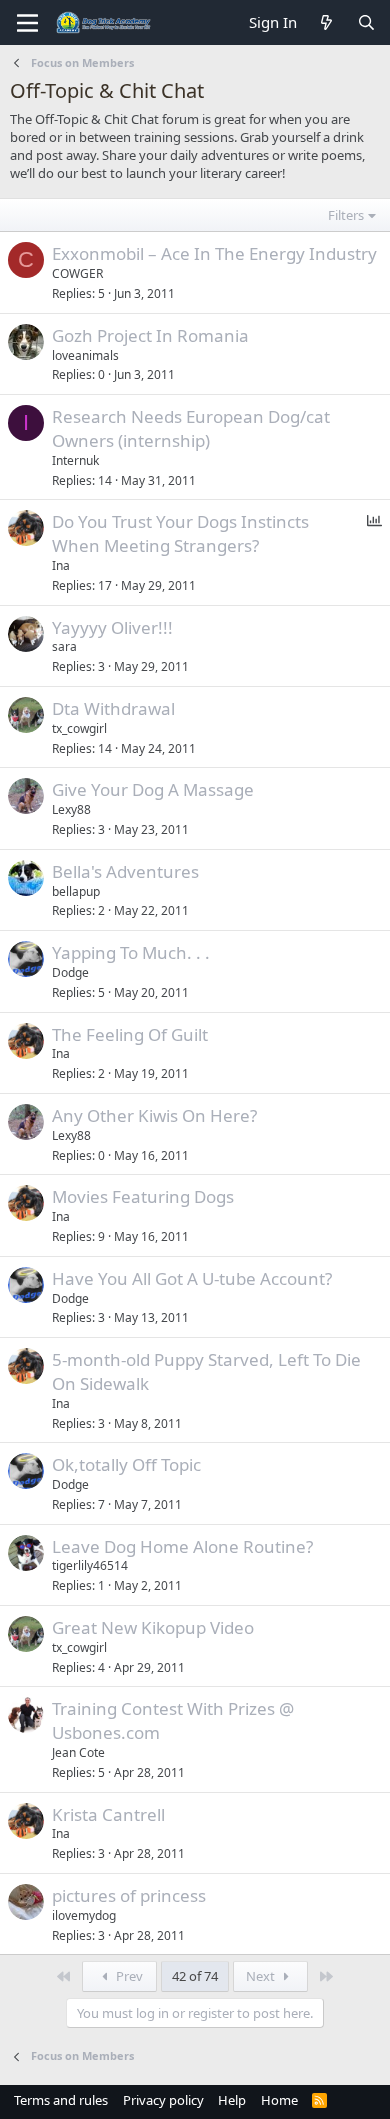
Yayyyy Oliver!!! (112, 627)
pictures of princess (129, 1895)
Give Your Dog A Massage (153, 789)
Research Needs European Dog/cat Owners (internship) (191, 428)
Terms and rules (61, 2100)
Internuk (75, 460)
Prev (128, 1976)
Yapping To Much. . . (131, 952)
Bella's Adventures (125, 871)
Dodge (70, 972)
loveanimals (85, 355)
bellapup (76, 891)
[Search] (366, 22)
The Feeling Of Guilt (130, 1034)
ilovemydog (84, 1915)
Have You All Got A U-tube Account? (192, 1278)
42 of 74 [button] (195, 1976)
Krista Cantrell (108, 1814)
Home (279, 2100)
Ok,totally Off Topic (126, 1464)
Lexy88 (71, 809)
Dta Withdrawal (113, 708)
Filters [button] (346, 215)
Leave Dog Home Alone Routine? (182, 1546)
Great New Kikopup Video (153, 1627)
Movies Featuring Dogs (143, 1196)
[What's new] (326, 22)
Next (262, 1976)
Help (232, 2100)
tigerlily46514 (90, 1565)
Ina (61, 565)
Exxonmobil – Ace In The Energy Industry (214, 253)
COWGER (77, 273)
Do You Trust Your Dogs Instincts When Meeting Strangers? (180, 533)
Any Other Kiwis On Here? (154, 1115)
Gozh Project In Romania (150, 335)
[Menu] (27, 23)
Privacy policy (163, 2100)
